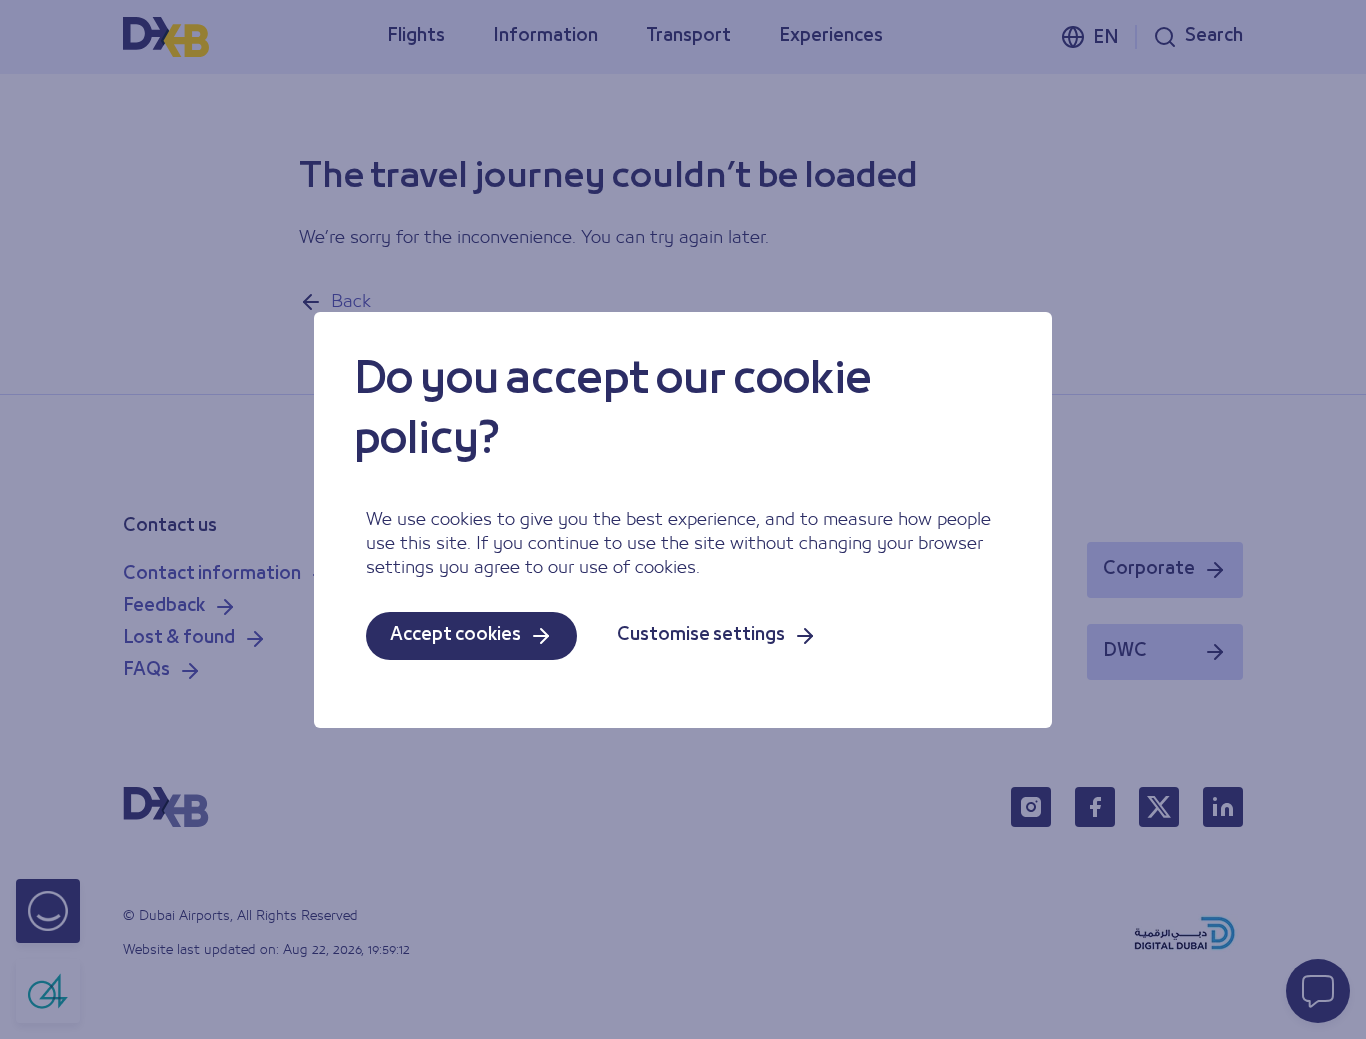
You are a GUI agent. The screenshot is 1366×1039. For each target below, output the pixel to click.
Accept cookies (455, 635)
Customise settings (701, 635)
